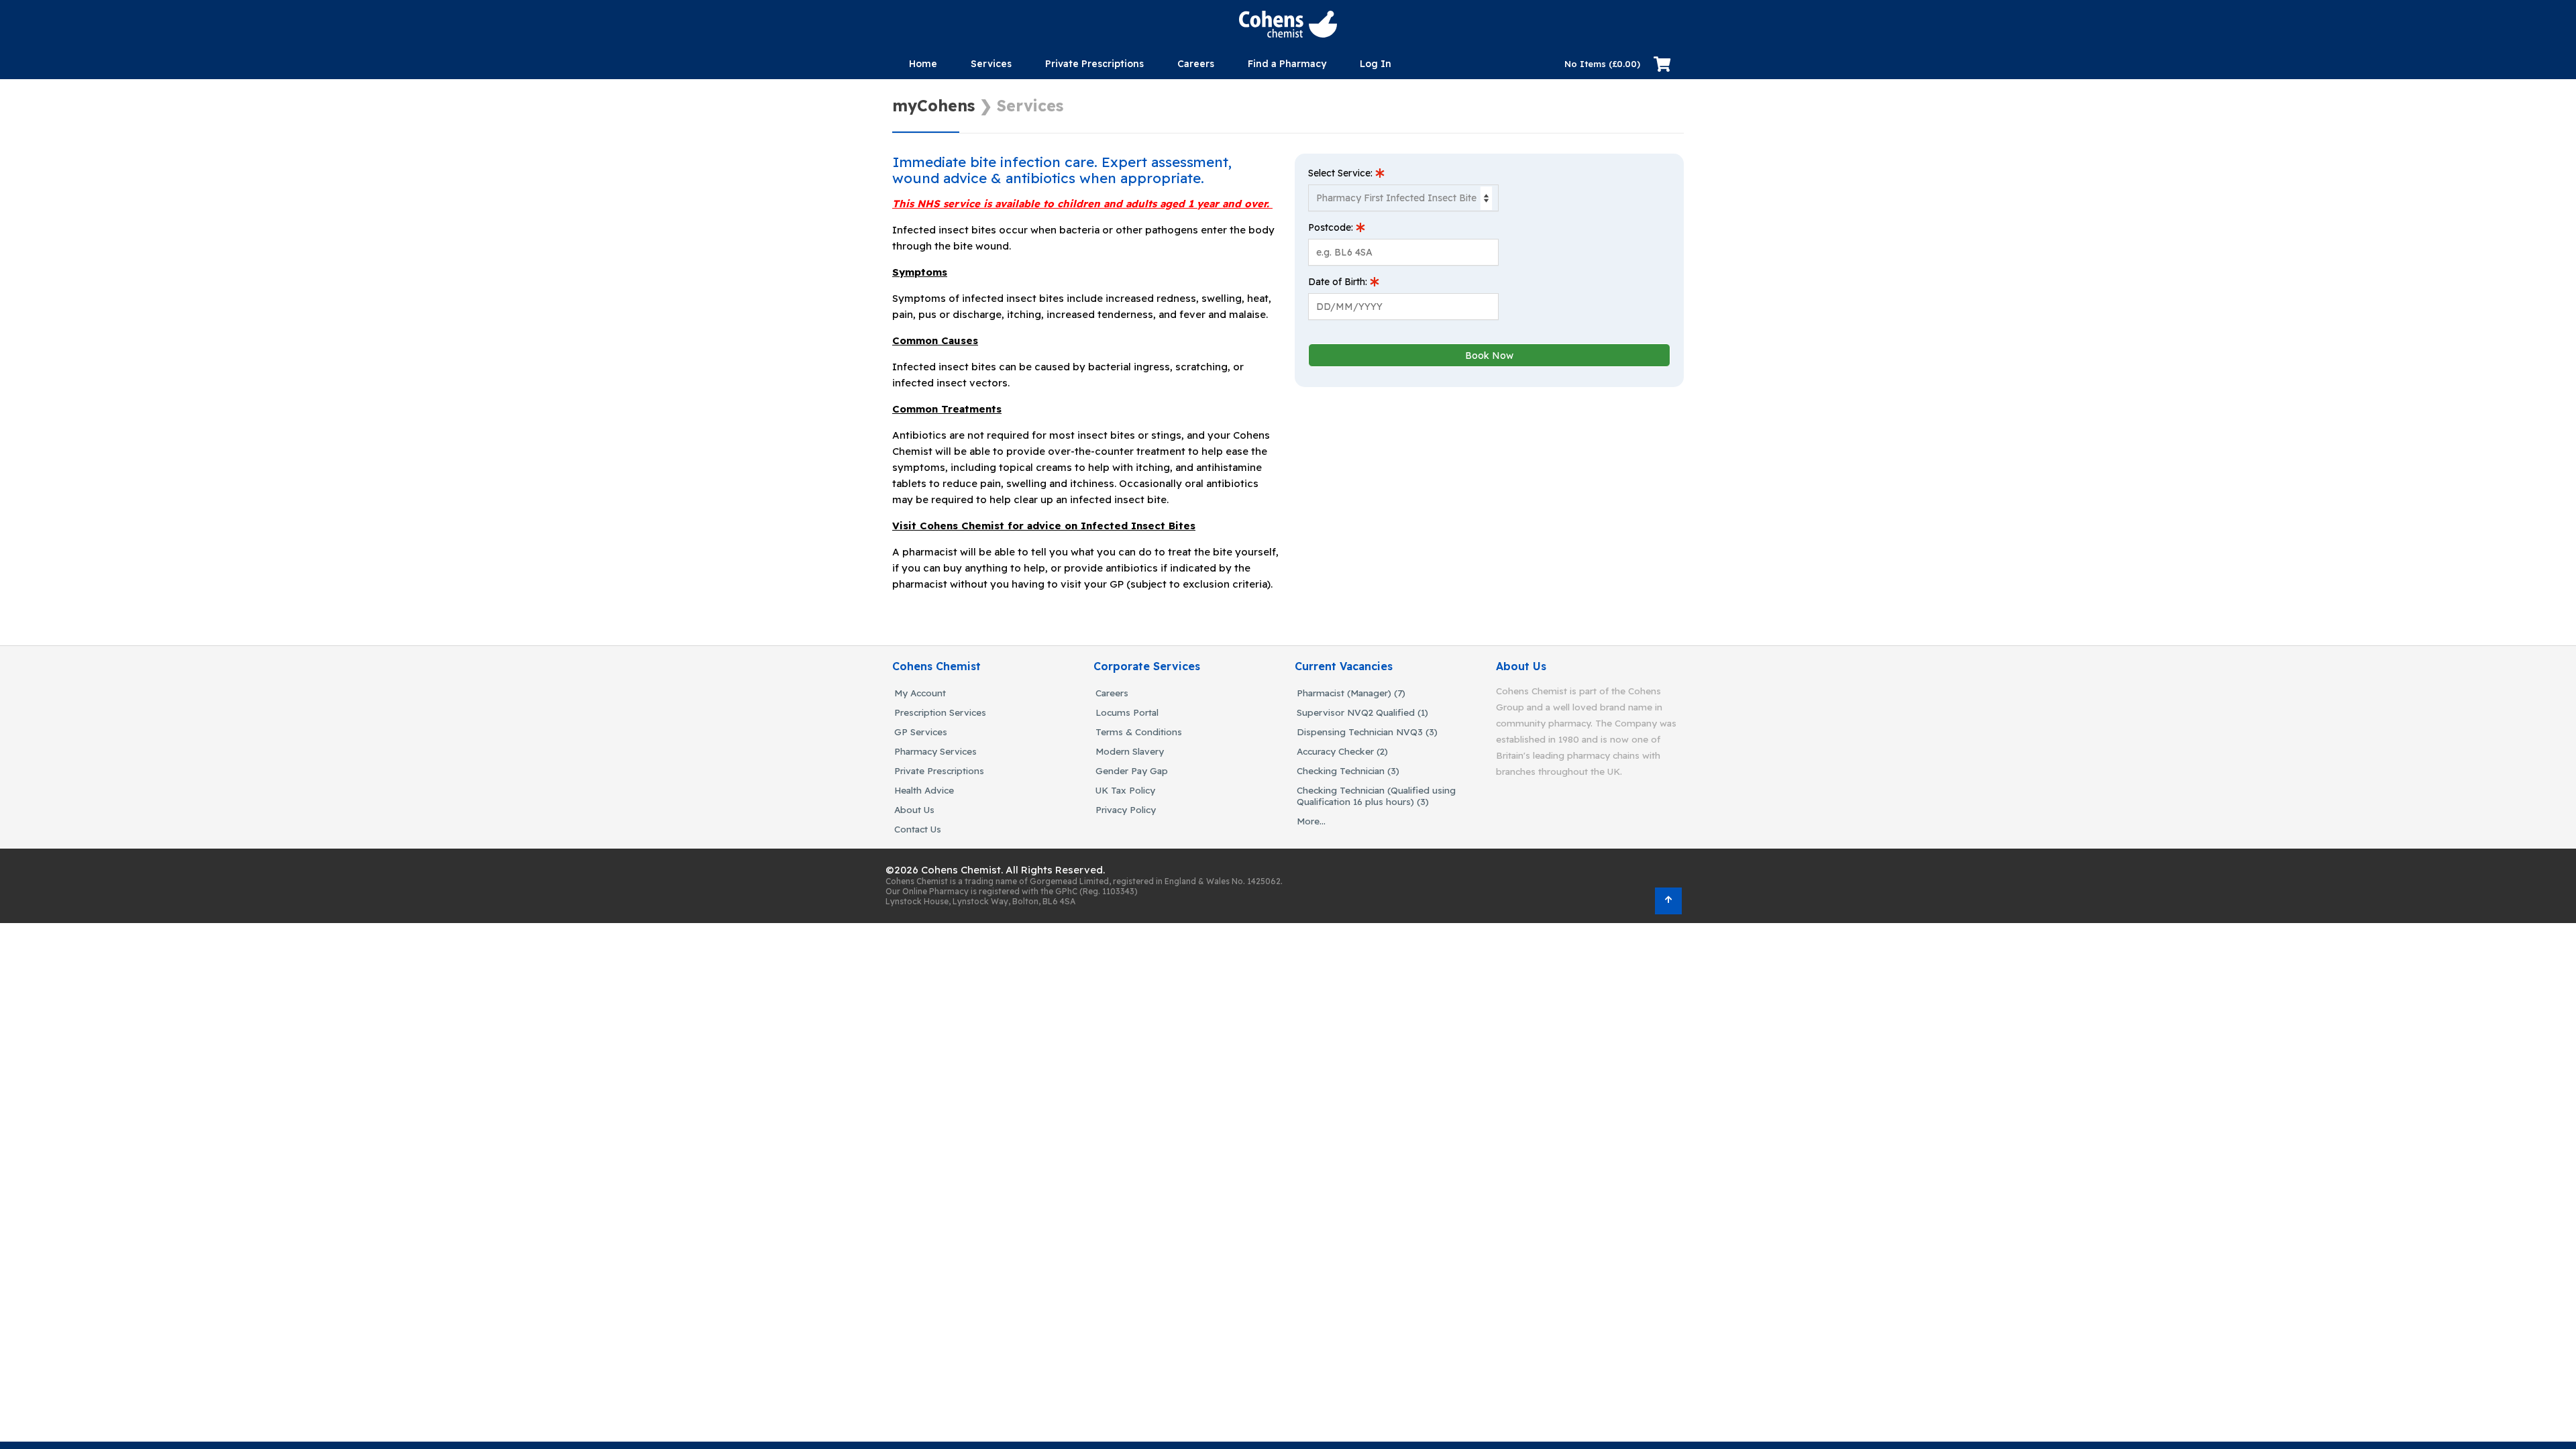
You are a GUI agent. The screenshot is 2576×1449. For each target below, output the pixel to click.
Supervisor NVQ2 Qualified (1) (1362, 712)
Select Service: (1342, 173)
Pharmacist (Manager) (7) (1351, 693)
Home (923, 64)
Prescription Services (940, 712)
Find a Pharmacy (1287, 64)
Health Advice (924, 790)
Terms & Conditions (1139, 732)
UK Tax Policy (1125, 790)
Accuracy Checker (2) (1342, 751)
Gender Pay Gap (1132, 770)
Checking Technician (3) (1348, 770)
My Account (920, 693)
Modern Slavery (1130, 751)
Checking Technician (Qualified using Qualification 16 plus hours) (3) (1376, 796)
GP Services (921, 732)
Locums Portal (1127, 712)
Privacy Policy (1126, 809)
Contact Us (918, 829)
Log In (1376, 64)
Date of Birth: (1339, 282)
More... (1311, 821)
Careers (1112, 693)
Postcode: (1332, 227)
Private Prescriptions (1094, 64)
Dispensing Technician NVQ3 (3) (1367, 732)
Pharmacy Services (935, 751)
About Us (914, 809)
